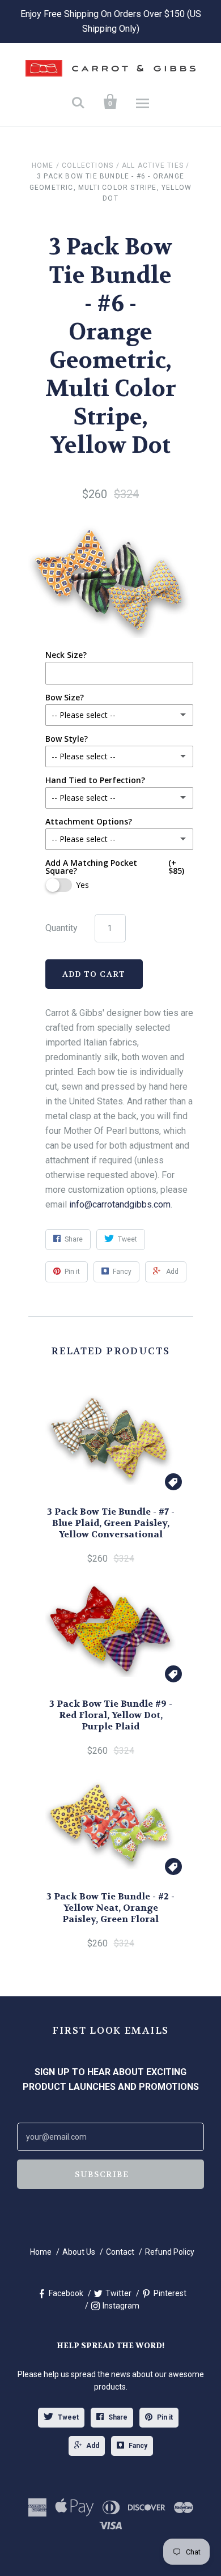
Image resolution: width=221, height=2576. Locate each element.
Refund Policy (170, 2252)
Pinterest (170, 2293)
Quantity (61, 928)
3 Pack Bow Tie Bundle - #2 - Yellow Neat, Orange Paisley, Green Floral (110, 1908)
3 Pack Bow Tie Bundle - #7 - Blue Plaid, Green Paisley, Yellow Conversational (111, 1523)
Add (93, 2446)
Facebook (66, 2293)
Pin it (165, 2417)
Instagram (121, 2306)
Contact (120, 2252)
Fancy (138, 2446)
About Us (79, 2252)
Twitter (118, 2293)
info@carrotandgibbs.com (120, 1204)
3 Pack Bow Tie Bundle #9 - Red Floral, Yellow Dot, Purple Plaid (111, 1715)
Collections (88, 165)
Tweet (68, 2417)
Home (43, 165)
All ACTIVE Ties (153, 165)
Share (118, 2417)
